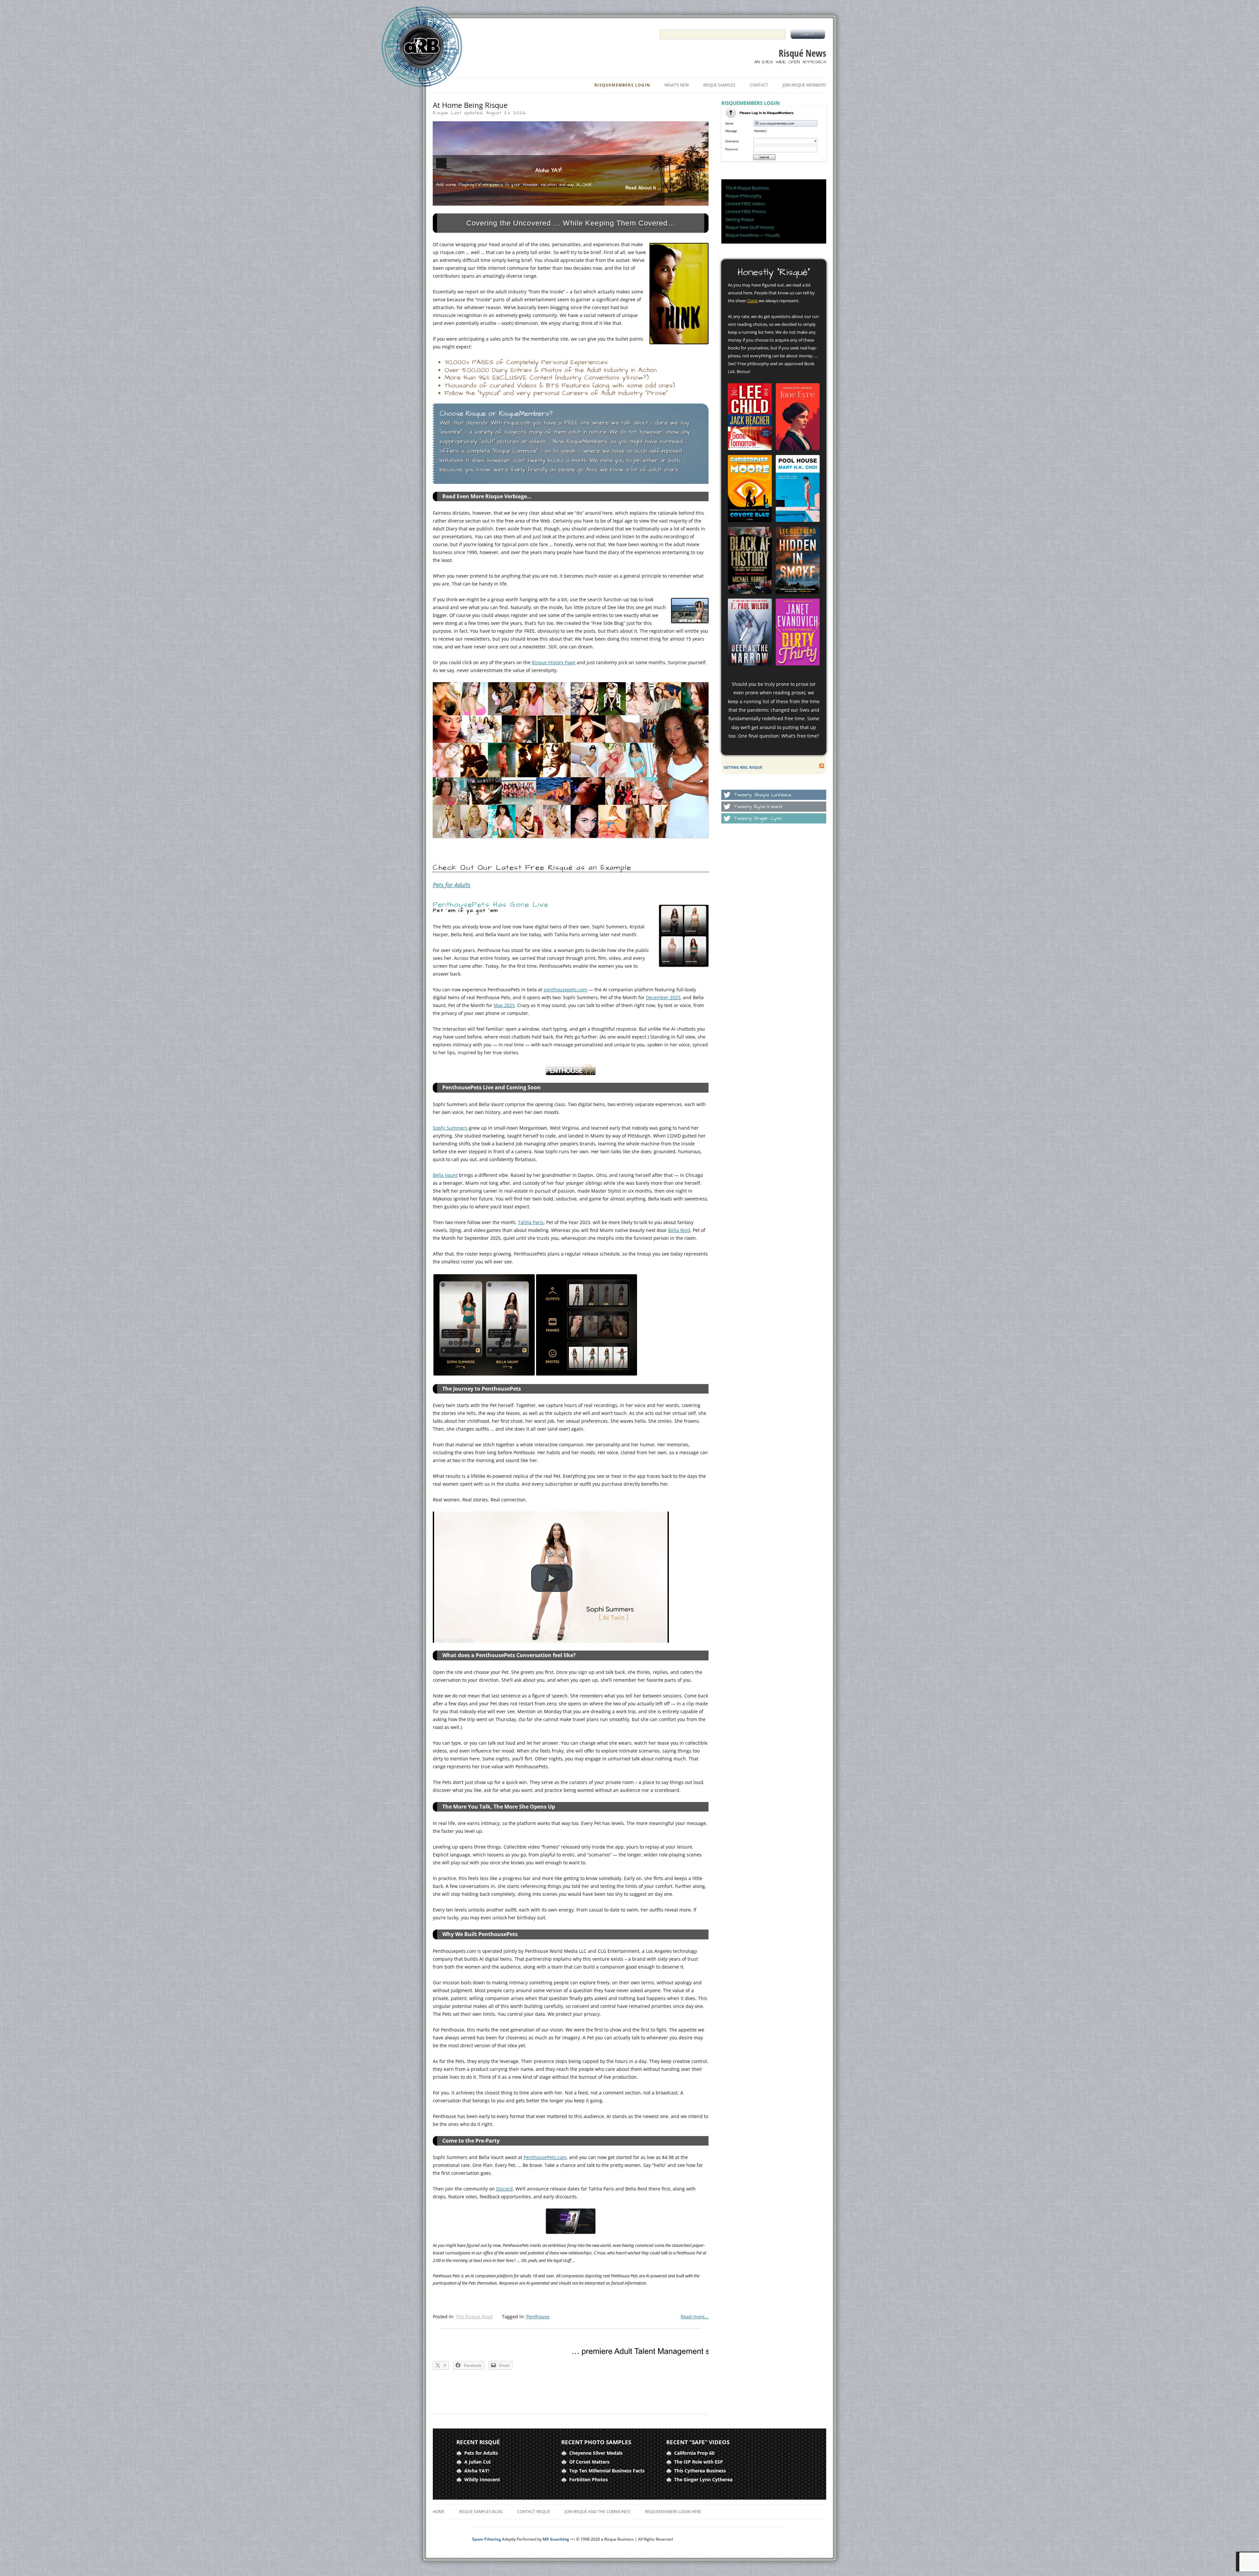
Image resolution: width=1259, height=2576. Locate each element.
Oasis (752, 301)
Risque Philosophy (744, 196)
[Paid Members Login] (774, 160)
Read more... (695, 2317)
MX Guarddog (556, 2539)
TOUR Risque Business (747, 188)
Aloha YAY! (477, 2471)
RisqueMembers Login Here (673, 2512)
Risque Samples (719, 85)
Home (439, 2512)
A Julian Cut (478, 2462)
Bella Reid (679, 1230)
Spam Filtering (487, 2539)
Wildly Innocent (482, 2479)
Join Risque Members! (804, 85)
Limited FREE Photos (746, 211)
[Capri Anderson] (571, 760)
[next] (700, 163)
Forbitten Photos (589, 2479)
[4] (581, 200)
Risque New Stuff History (750, 227)
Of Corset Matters (589, 2462)
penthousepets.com (565, 990)
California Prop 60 (694, 2453)
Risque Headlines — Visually (753, 235)
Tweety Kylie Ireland (758, 807)
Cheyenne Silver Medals (596, 2453)
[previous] (441, 163)
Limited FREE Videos (745, 204)
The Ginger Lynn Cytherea (703, 2479)
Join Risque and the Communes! (598, 2512)
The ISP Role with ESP (699, 2462)
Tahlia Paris (531, 1222)
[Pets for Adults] (571, 163)
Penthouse (538, 2317)
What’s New (677, 85)
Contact (759, 85)
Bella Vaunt (445, 1175)
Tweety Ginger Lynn (758, 818)
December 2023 (663, 997)
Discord (504, 2189)
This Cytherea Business (700, 2471)
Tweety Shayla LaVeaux (763, 795)
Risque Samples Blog (481, 2512)
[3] (574, 200)
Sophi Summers (450, 1128)
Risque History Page (554, 662)
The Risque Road (474, 2317)
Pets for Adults (452, 885)
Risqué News (802, 53)
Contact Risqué (534, 2512)
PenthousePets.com (545, 2157)
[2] (567, 200)
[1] (560, 200)
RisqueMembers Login (622, 85)
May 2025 (504, 1005)
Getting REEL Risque (743, 767)
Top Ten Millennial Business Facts (607, 2471)
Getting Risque (740, 219)
